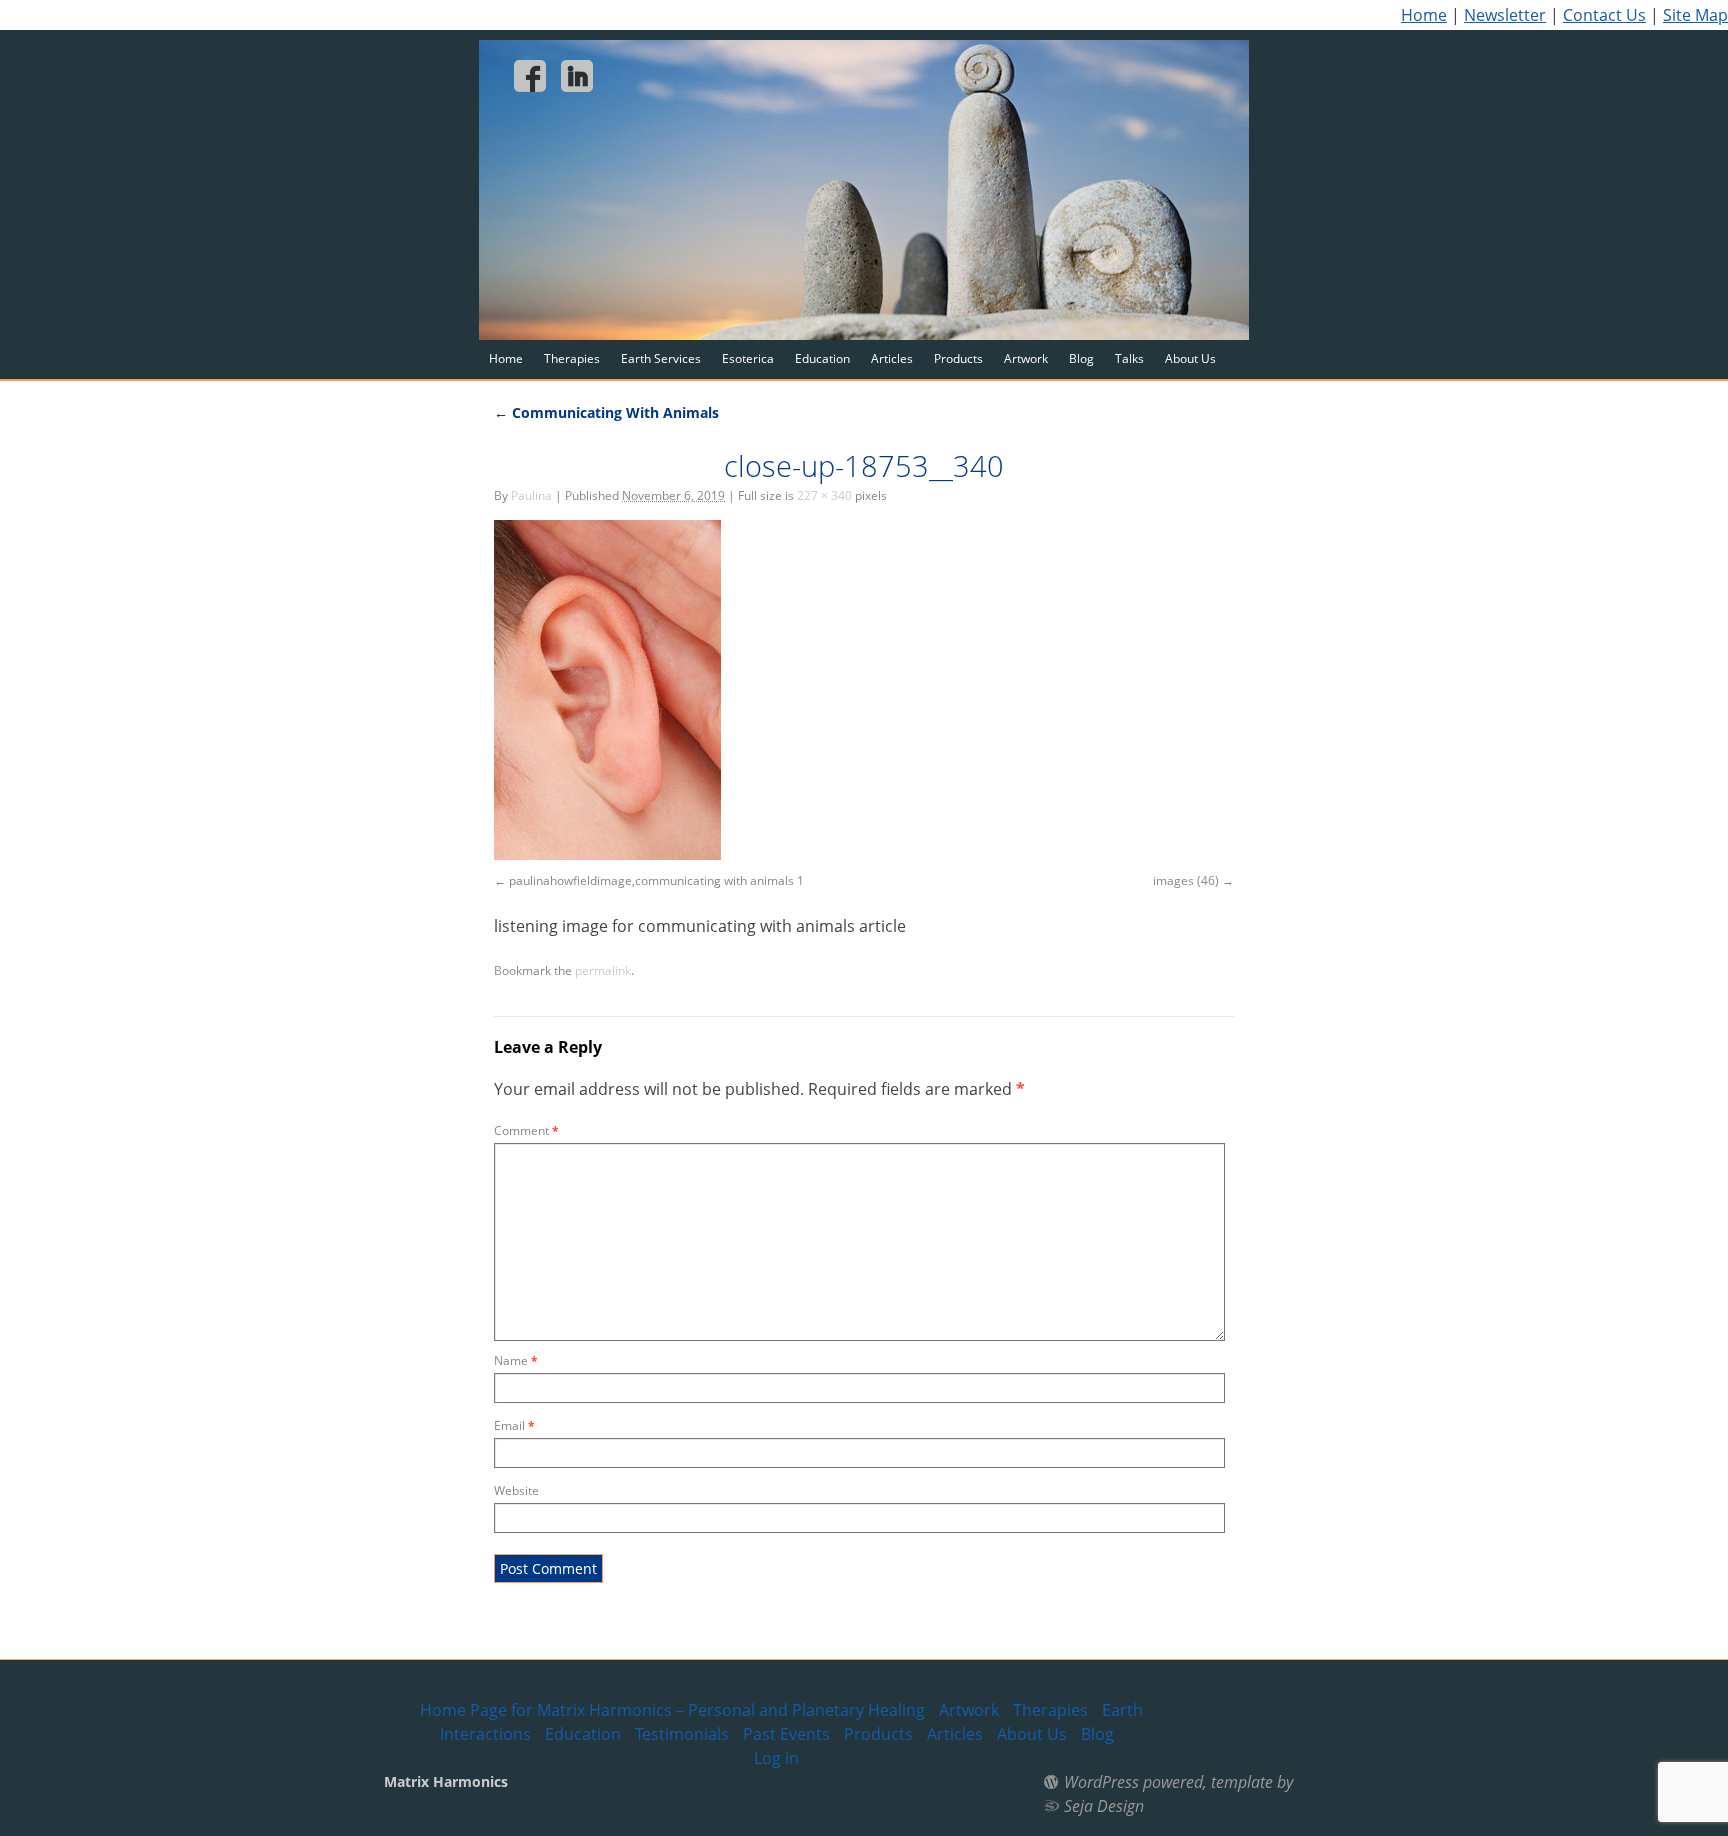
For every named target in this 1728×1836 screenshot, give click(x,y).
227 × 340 (824, 495)
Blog (1081, 358)
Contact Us (1604, 15)
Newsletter (1505, 15)
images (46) (1186, 880)
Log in (776, 1758)
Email (514, 1425)
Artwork (1026, 358)
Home (1424, 15)
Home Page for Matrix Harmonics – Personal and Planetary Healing (672, 1710)
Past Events (786, 1734)
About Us (1190, 358)
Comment (526, 1130)
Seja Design (1104, 1806)
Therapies (572, 358)
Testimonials (682, 1734)
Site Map (1695, 15)
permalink (603, 970)
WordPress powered (1133, 1782)
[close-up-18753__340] (607, 854)
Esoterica (748, 358)
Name (516, 1360)
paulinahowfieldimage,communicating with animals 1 (656, 880)
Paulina (531, 495)
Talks (1129, 358)
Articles (892, 358)
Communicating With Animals (606, 412)
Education (822, 358)
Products (958, 358)
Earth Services (661, 358)
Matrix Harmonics (446, 1781)
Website (516, 1490)
